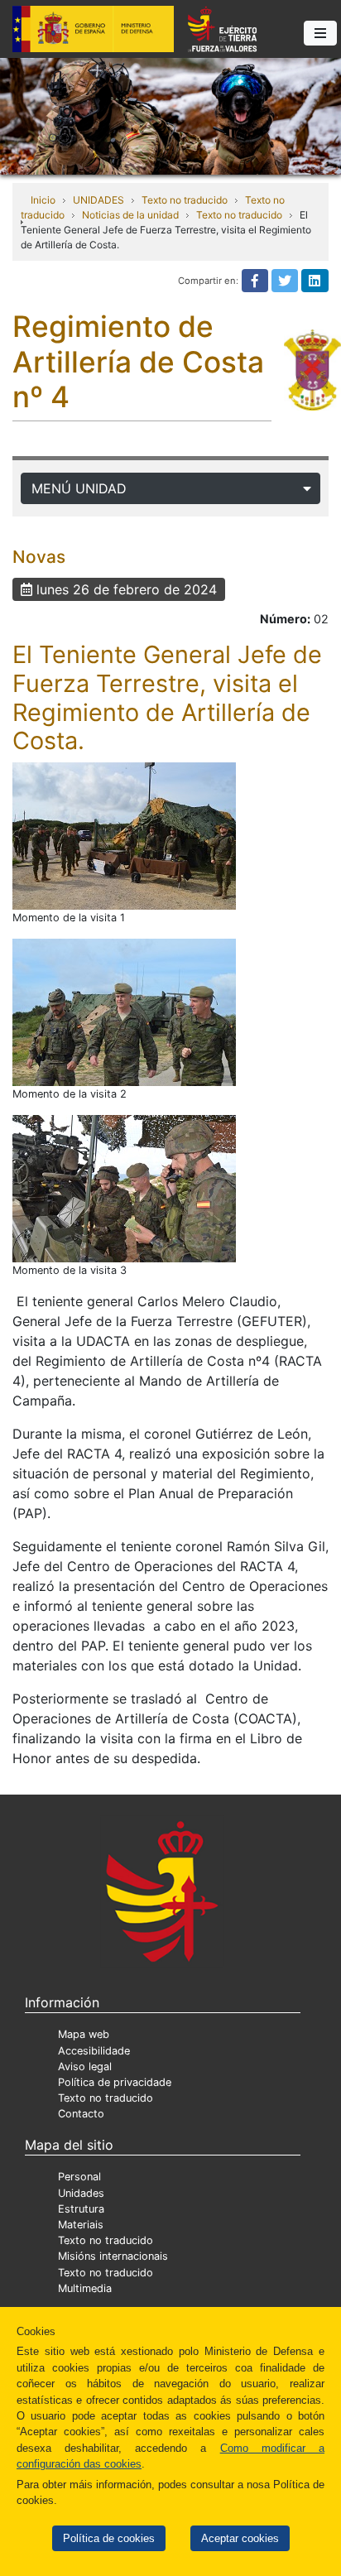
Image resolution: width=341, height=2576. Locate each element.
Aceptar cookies (240, 2538)
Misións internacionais (113, 2256)
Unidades (81, 2193)
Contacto (81, 2114)
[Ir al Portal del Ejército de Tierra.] (170, 115)
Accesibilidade (94, 2051)
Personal (79, 2177)
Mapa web (84, 2034)
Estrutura (81, 2209)
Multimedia (85, 2288)
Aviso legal (85, 2067)
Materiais (81, 2225)
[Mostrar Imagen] (124, 836)
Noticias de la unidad (130, 215)
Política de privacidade (115, 2082)
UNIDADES (98, 200)
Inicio (43, 200)
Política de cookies (109, 2538)
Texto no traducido (185, 200)
